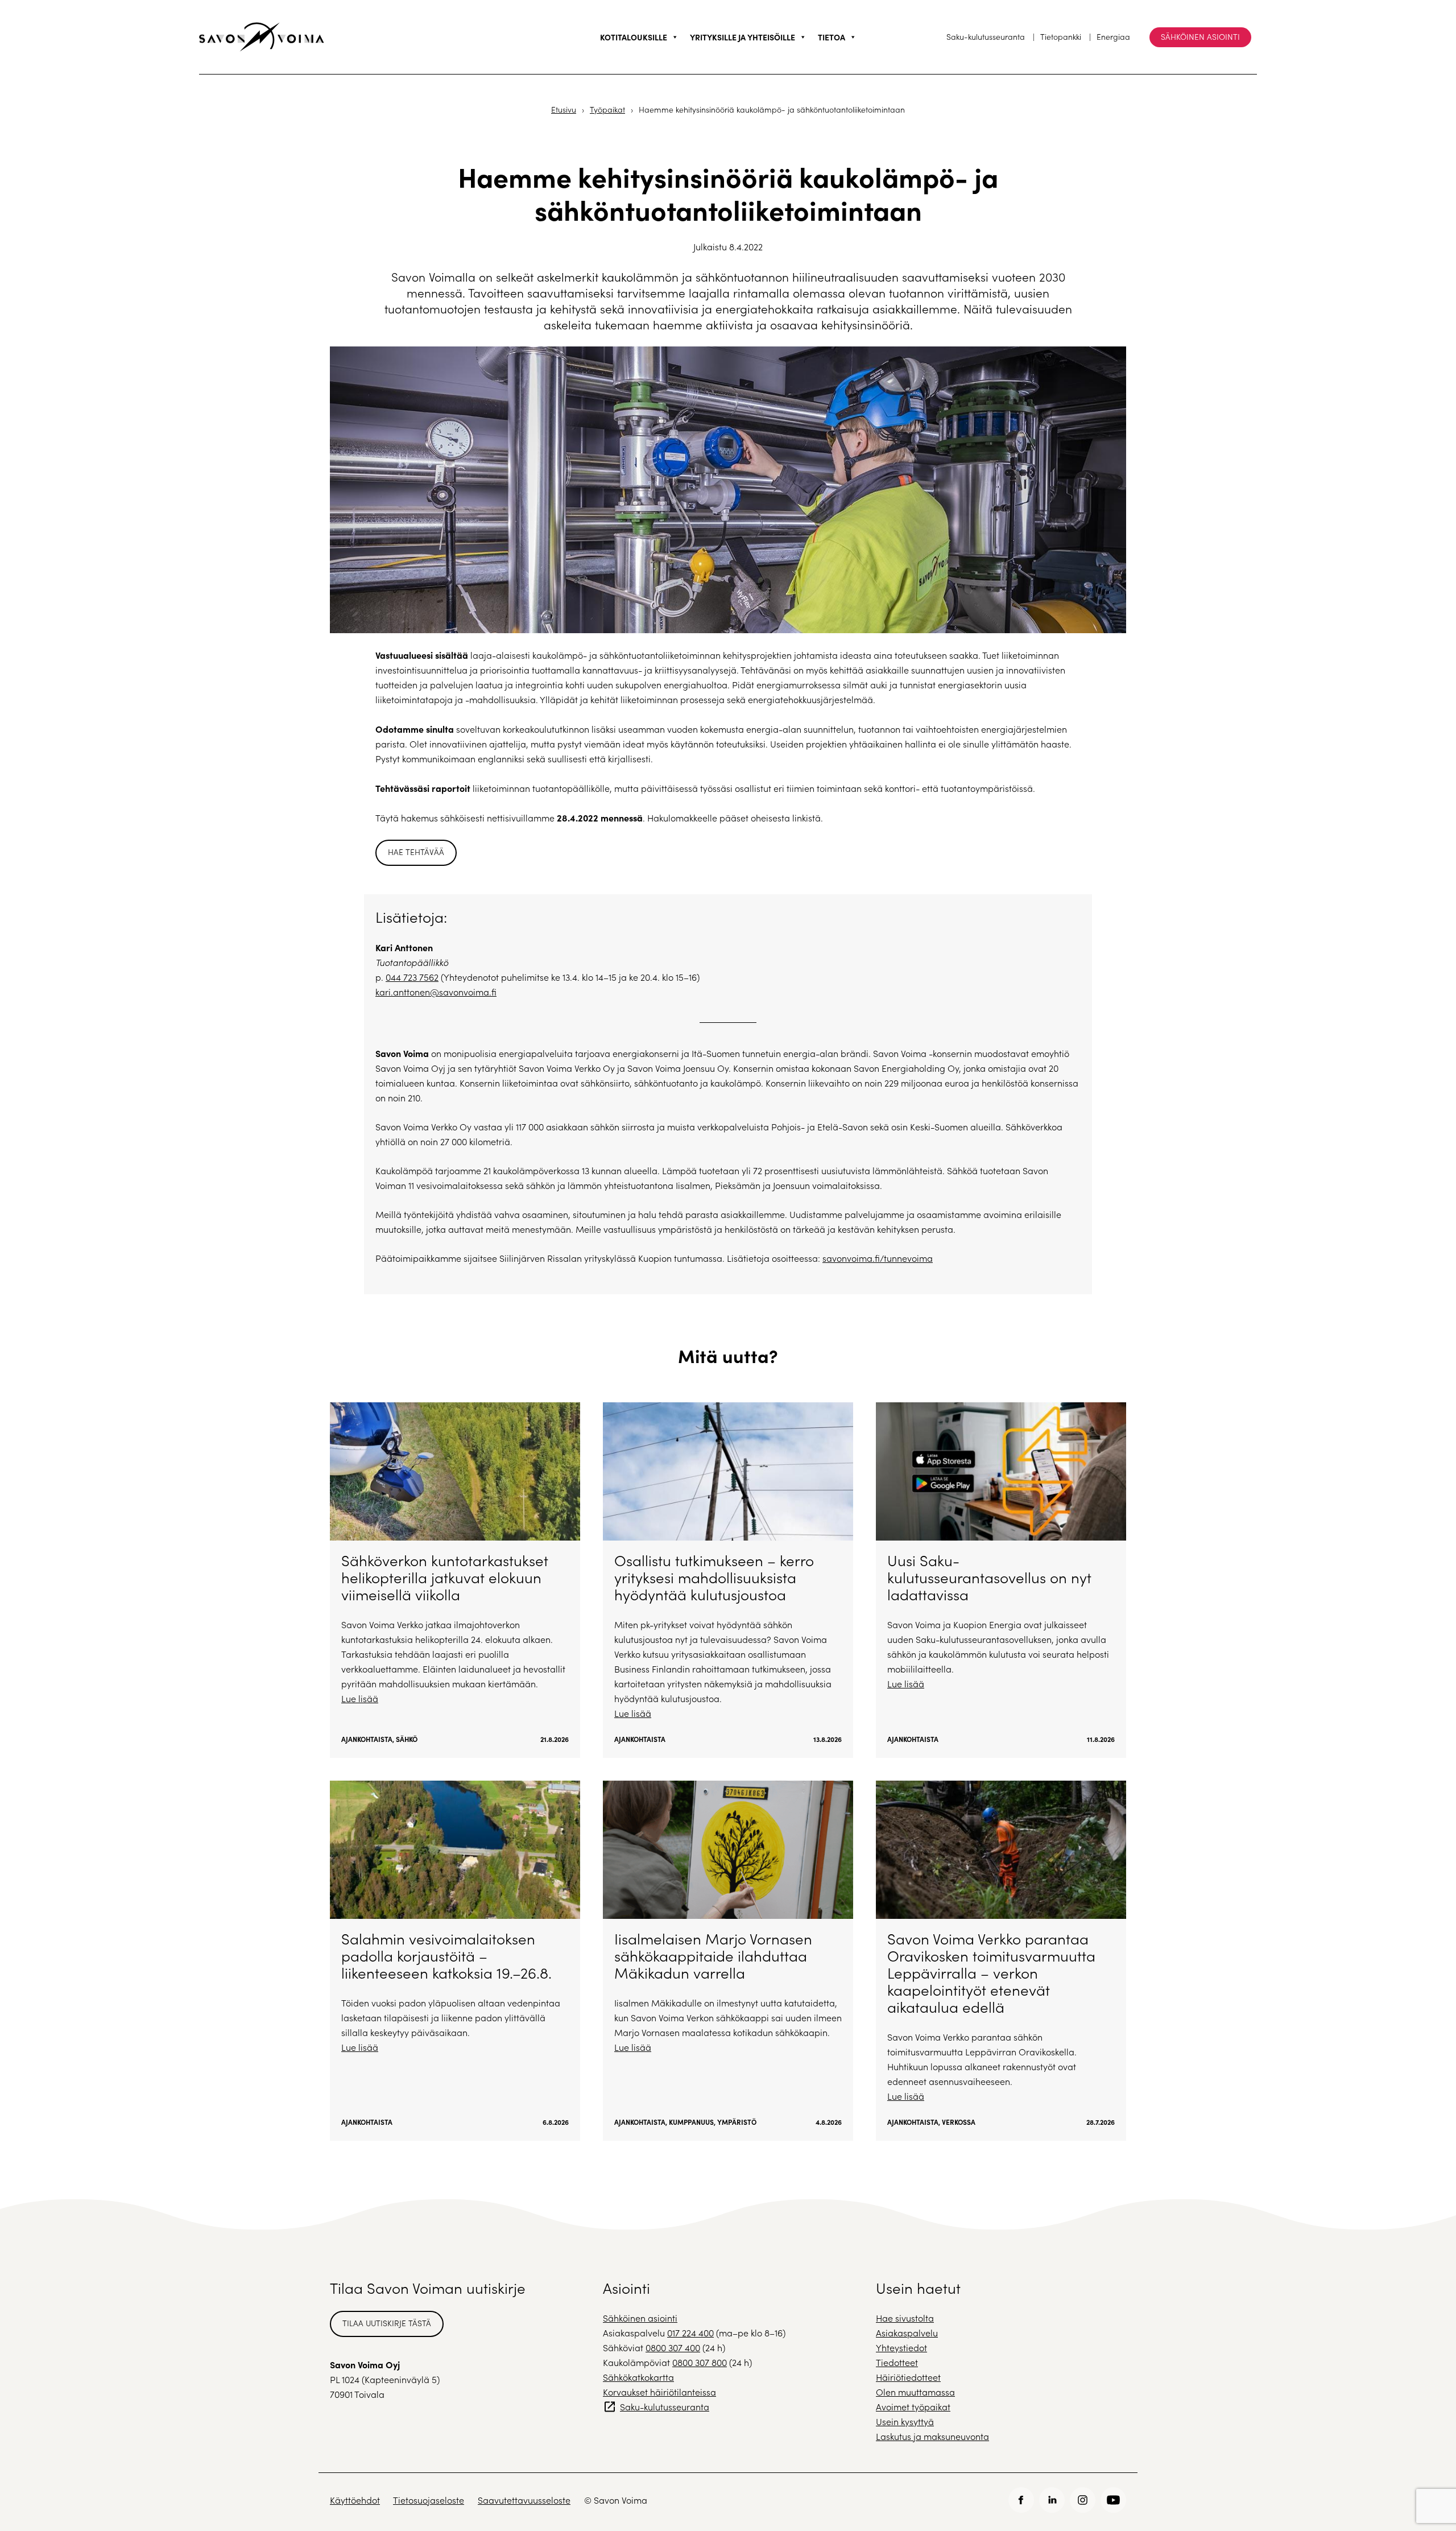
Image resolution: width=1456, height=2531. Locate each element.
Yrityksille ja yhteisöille (743, 37)
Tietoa (832, 37)
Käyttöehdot (355, 2500)
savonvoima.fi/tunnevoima (878, 1258)
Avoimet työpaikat (913, 2407)
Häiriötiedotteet (908, 2377)
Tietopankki (1061, 37)
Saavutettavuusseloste (524, 2500)
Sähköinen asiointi (1200, 37)
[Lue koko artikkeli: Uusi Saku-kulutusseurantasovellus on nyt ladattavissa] (1001, 1580)
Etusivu (564, 110)
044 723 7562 (412, 977)
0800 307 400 (673, 2348)
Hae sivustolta (905, 2318)
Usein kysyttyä (905, 2421)
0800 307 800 (700, 2362)
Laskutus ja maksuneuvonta (932, 2436)
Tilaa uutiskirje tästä (387, 2323)
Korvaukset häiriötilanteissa (659, 2392)
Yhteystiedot (901, 2348)
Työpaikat (607, 110)
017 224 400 (690, 2333)
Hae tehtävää (416, 852)
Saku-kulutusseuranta (986, 37)
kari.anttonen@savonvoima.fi (436, 992)
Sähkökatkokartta (638, 2377)
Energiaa (1113, 37)
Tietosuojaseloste (429, 2500)
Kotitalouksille (634, 37)
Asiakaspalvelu (907, 2333)
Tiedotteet (897, 2362)
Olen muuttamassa (915, 2392)
